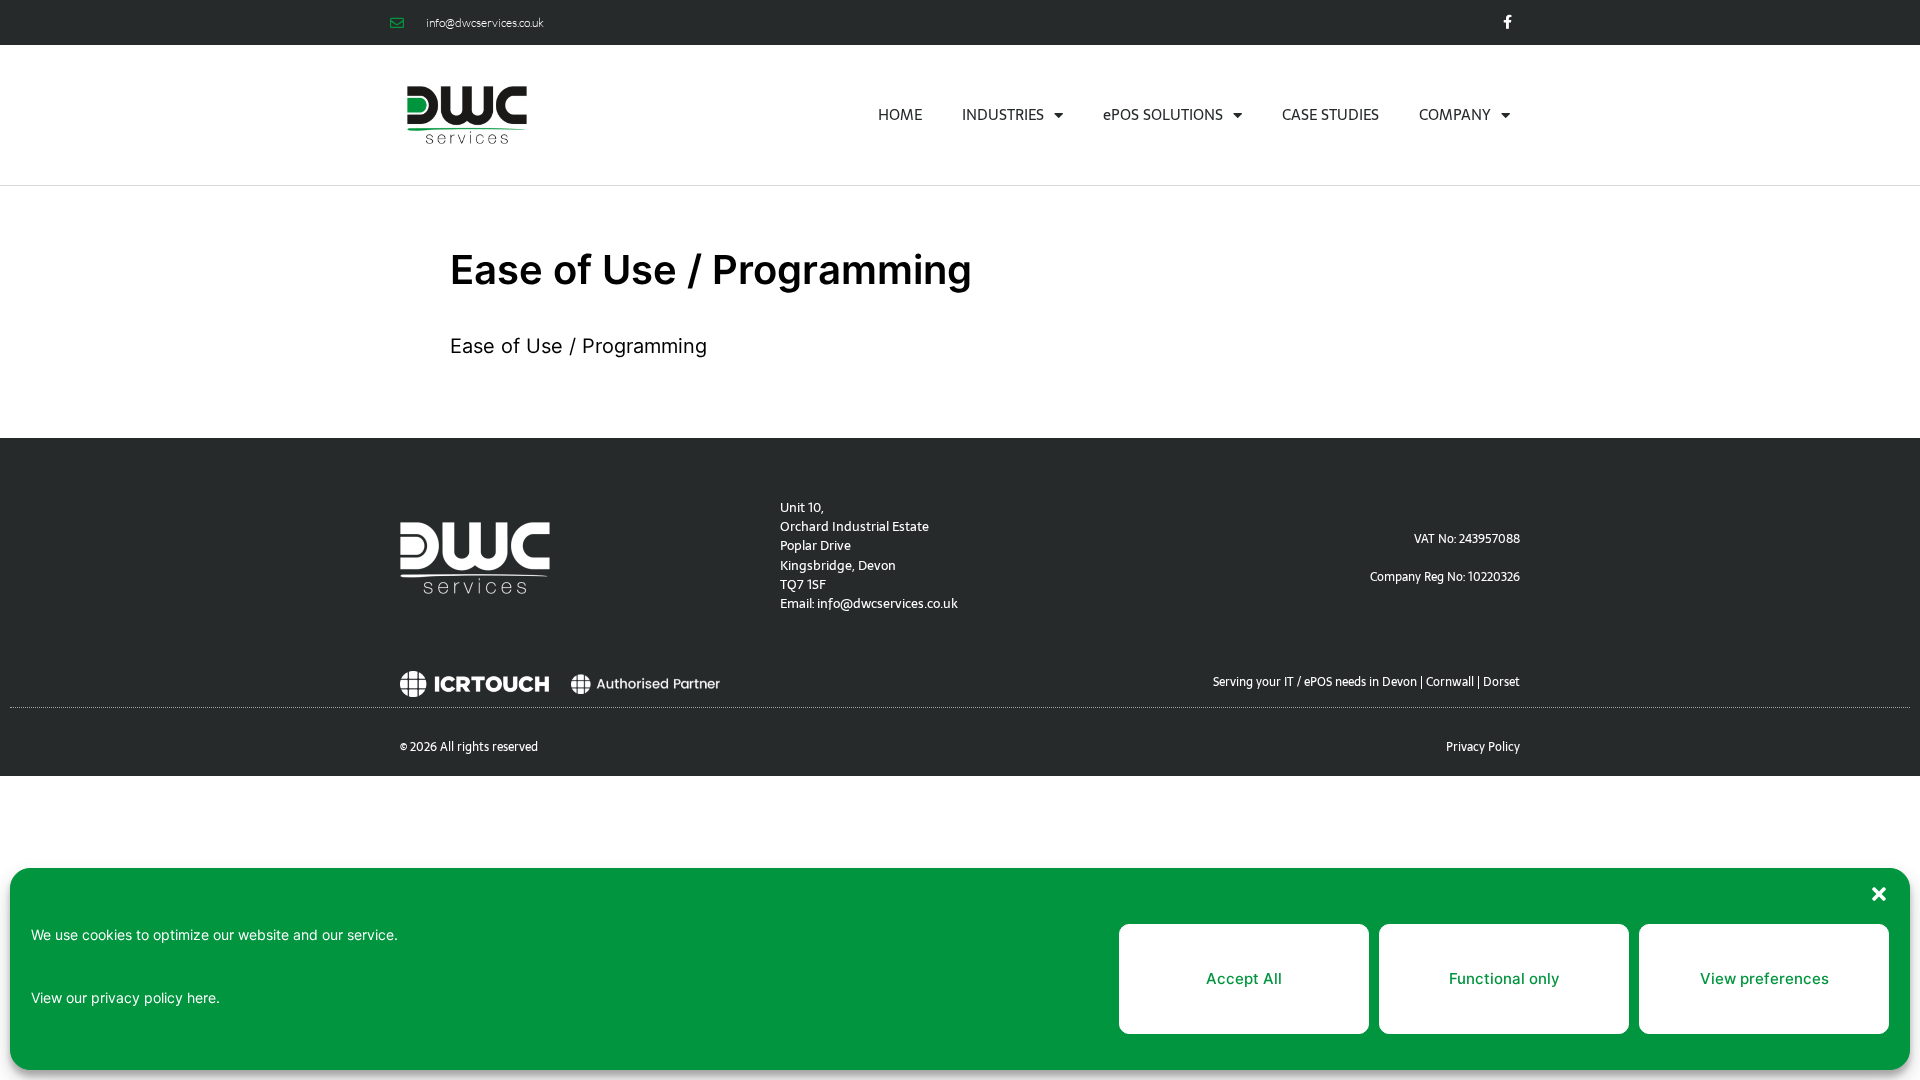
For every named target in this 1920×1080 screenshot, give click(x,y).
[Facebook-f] (1507, 22)
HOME (900, 114)
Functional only (1504, 978)
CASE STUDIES (1330, 114)
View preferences (1764, 978)
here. (203, 997)
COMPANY (1455, 114)
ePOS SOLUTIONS (1163, 114)
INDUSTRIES (1003, 114)
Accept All (1244, 978)
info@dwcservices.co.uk (887, 603)
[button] (1879, 894)
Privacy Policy (1483, 747)
